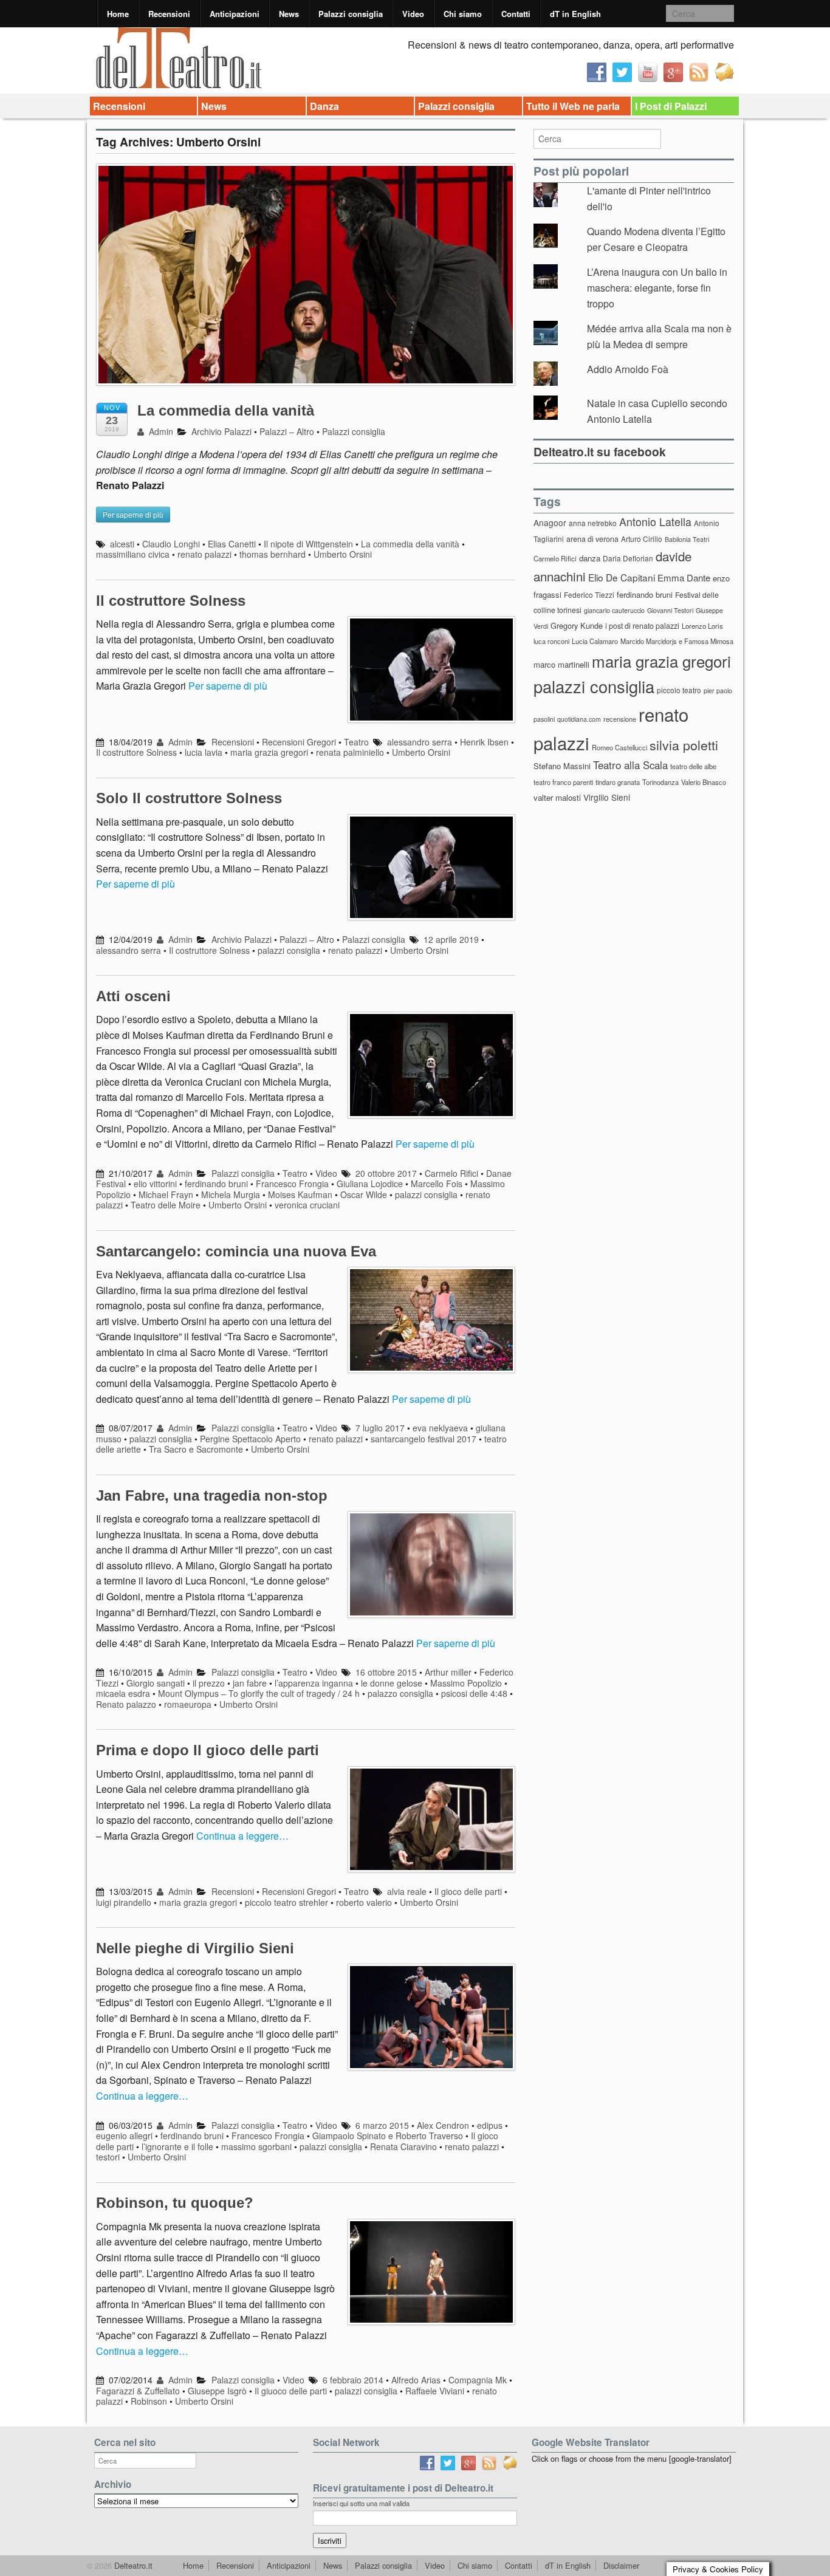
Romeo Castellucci (619, 747)
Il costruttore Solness (171, 601)
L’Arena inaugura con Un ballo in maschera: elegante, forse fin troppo (657, 287)
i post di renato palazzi (642, 626)
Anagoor (550, 522)
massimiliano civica (133, 554)
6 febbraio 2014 (353, 2380)
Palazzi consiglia (351, 14)
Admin (160, 431)
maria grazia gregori (269, 752)
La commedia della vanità (226, 410)
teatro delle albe (693, 766)
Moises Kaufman (300, 1194)
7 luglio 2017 (380, 1428)
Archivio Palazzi (221, 431)
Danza (324, 106)
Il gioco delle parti (468, 1891)
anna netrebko (593, 523)
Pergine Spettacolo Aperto (250, 1439)
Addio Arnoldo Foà (628, 369)
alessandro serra (420, 742)
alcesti (122, 544)
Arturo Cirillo (642, 539)
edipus (490, 2125)
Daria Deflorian (628, 558)
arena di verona (592, 539)
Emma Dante (684, 577)
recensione (620, 719)
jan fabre (250, 1683)
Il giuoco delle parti (291, 2391)
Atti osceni (133, 996)
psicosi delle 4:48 (474, 1693)
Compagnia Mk (478, 2380)
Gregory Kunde (577, 625)
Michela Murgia (231, 1194)
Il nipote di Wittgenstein (308, 544)
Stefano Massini (562, 766)
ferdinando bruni (216, 1184)
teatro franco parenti (563, 782)
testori (108, 2157)
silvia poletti (684, 745)
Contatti (516, 14)
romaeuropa (188, 1704)
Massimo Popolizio (466, 1683)
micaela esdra (123, 1693)
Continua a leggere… (242, 1836)
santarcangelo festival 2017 (424, 1439)
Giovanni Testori (670, 610)
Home (118, 14)
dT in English (575, 14)
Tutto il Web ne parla (573, 106)
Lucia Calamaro (595, 641)
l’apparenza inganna (314, 1683)
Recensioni (169, 14)
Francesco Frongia (292, 1184)
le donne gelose (392, 1683)
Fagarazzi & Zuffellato (138, 2391)
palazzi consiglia (289, 950)
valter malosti (557, 797)
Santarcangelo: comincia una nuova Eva (236, 1251)
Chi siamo (463, 14)
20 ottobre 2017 (386, 1173)
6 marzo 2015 (382, 2125)
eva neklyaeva (440, 1428)
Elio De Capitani (622, 577)
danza (590, 558)
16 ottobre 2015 (386, 1672)
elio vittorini (155, 1184)
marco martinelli (561, 664)
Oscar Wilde (364, 1194)
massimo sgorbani (256, 2146)
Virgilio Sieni (607, 797)
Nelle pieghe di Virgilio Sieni (195, 1948)
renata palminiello (350, 752)
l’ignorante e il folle (177, 2146)
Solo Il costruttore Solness (189, 798)
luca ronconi (551, 641)
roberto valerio (364, 1902)
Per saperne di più (228, 686)
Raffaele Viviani (435, 2391)
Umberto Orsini (343, 554)
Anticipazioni (235, 14)
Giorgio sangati (156, 1683)
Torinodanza (660, 782)
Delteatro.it (132, 2565)
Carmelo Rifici (451, 1173)
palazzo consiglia (400, 1693)
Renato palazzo (126, 1704)
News (289, 14)
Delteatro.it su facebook (600, 451)
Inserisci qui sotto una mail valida (361, 2503)
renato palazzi (204, 554)
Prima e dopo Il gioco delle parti (207, 1750)
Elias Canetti (232, 544)
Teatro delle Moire (166, 1205)
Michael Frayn (166, 1194)
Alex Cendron (443, 2125)
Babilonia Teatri (687, 539)
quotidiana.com (579, 719)
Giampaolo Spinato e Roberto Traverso (388, 2136)
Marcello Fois (437, 1184)
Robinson (149, 2401)
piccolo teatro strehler (286, 1902)
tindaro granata (618, 782)
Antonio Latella (655, 522)
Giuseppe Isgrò (217, 2391)
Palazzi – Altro (287, 431)
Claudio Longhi (171, 544)
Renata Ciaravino (403, 2146)
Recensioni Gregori (299, 742)
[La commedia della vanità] (306, 280)
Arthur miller (448, 1672)
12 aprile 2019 (451, 939)
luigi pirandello (124, 1902)
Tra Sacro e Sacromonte (196, 1449)
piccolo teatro (679, 690)
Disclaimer (621, 2565)
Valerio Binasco (704, 782)
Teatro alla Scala (630, 765)
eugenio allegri (124, 2136)
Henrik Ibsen (484, 742)
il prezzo (209, 1683)
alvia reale (407, 1891)
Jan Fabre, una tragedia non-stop (212, 1495)
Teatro (356, 742)
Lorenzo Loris (702, 626)
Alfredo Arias (416, 2380)
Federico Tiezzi (589, 594)
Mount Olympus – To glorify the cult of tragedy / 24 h (259, 1693)
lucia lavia (204, 752)
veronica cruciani (307, 1205)
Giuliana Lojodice (370, 1184)
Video (413, 14)
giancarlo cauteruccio (614, 610)
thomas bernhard (273, 554)
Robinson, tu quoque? (175, 2203)
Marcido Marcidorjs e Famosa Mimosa (677, 641)
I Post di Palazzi (671, 106)
